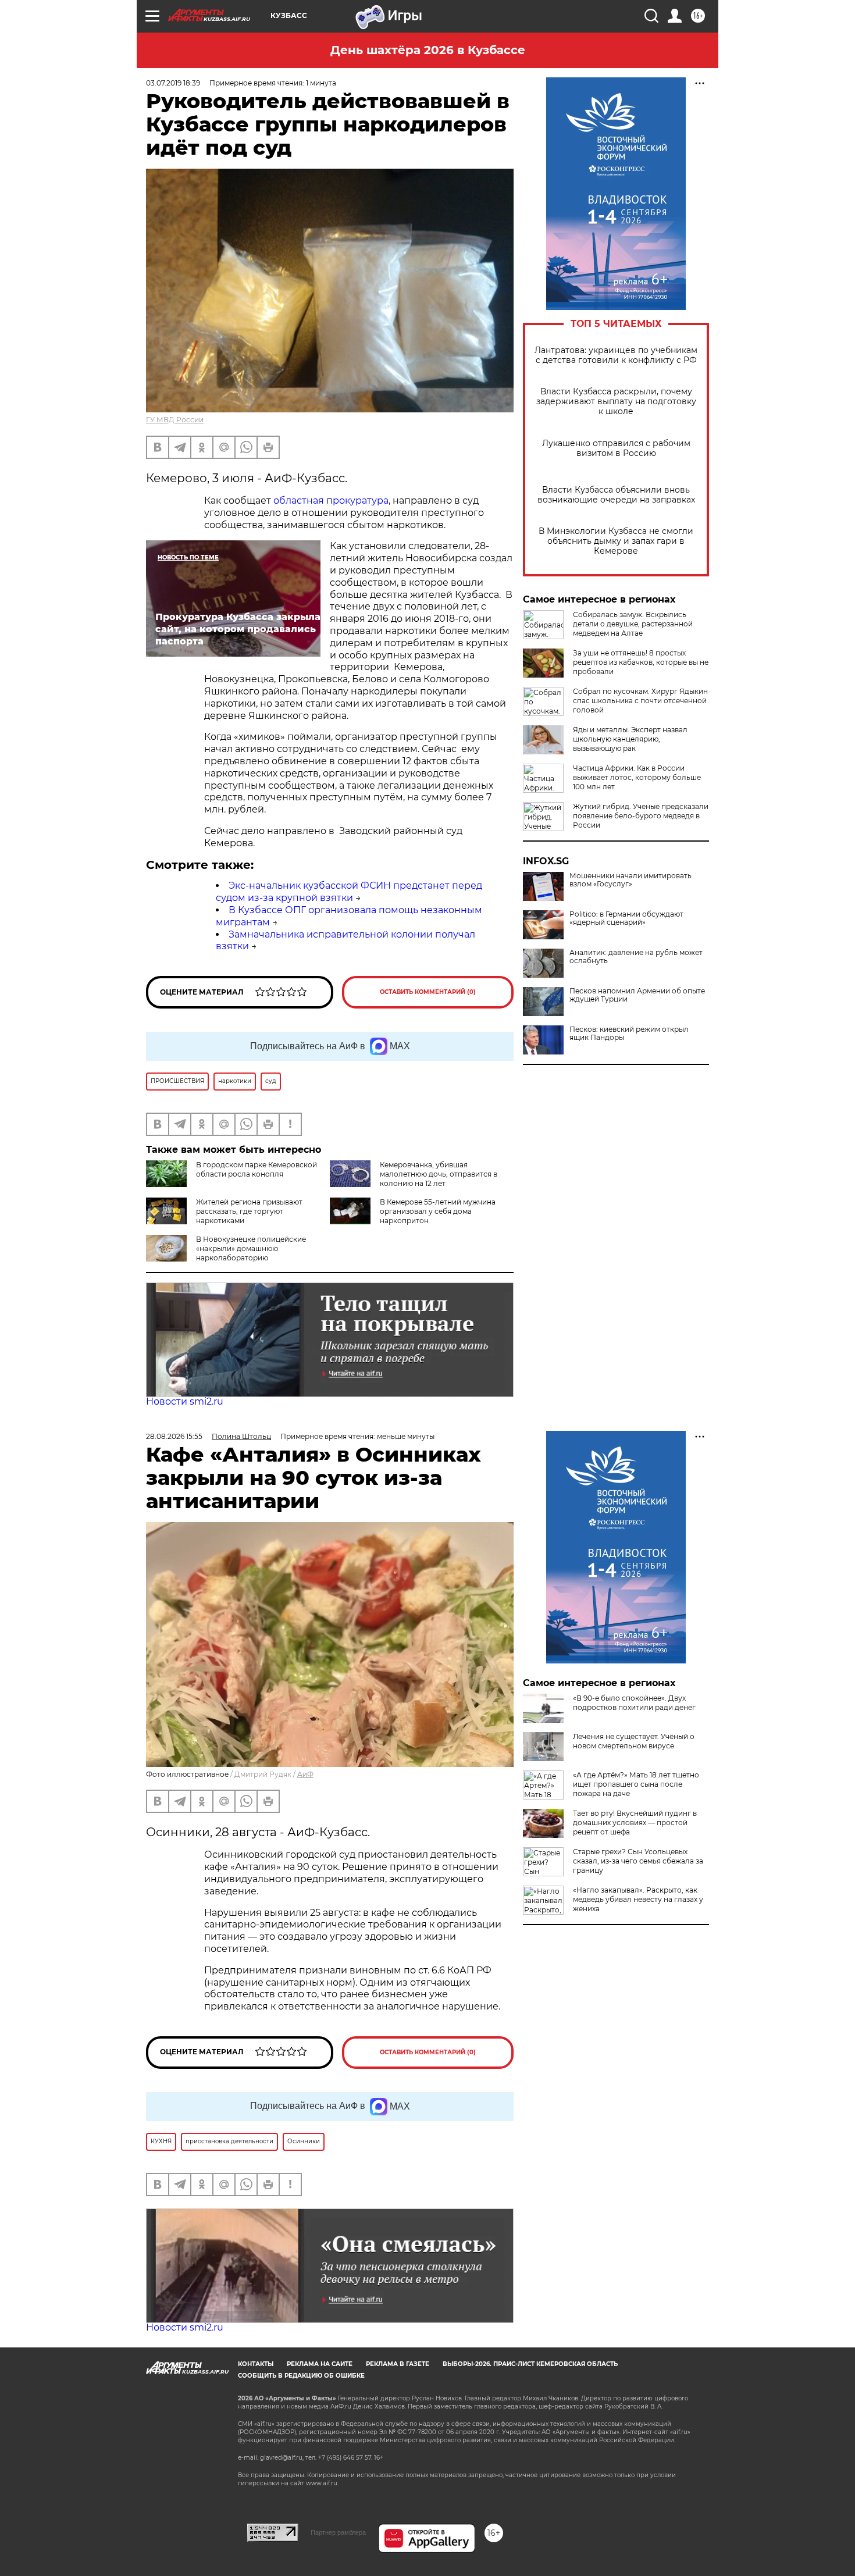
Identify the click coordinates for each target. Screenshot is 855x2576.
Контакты (256, 2364)
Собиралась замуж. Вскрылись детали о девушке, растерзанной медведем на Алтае (633, 624)
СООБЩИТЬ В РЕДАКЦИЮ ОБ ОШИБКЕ (301, 2376)
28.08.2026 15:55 (174, 1436)
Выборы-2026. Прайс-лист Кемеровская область (530, 2364)
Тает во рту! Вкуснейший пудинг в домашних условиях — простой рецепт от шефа (635, 1823)
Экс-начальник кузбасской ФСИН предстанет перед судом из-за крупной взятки (349, 892)
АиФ (305, 1774)
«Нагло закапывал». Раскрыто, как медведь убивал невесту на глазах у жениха (638, 1899)
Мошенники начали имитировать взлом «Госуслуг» (630, 880)
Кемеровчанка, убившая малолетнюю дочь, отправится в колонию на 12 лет (439, 1174)
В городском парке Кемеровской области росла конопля (256, 1169)
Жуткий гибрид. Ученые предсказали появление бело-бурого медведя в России (641, 816)
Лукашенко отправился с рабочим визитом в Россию (616, 448)
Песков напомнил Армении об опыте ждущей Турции (637, 995)
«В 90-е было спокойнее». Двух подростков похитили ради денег (634, 1703)
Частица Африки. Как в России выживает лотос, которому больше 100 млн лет (637, 777)
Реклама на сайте (320, 2364)
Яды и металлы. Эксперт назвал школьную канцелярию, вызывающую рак (630, 739)
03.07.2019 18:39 (173, 83)
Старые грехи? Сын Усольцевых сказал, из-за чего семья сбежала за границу (638, 1861)
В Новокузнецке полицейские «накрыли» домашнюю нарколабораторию (251, 1248)
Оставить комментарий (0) (428, 992)
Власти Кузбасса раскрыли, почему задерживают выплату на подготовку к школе (616, 402)
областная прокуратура (330, 500)
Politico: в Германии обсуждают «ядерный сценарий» (626, 918)
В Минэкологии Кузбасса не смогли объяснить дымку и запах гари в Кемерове (616, 541)
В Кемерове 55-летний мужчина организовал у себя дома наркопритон (438, 1211)
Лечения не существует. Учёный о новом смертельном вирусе (634, 1741)
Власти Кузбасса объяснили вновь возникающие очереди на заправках (616, 495)
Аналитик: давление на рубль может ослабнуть (636, 957)
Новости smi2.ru (185, 1401)
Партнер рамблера (338, 2532)
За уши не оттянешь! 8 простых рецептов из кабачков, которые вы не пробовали (641, 662)
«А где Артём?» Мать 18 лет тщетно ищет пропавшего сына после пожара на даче (636, 1784)
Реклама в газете (398, 2364)
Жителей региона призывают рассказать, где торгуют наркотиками (249, 1211)
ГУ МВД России (175, 420)
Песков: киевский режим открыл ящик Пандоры (629, 1034)
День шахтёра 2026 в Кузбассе (428, 50)
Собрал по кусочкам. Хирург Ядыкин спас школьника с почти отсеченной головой (640, 701)
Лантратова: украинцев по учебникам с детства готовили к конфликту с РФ (616, 355)
